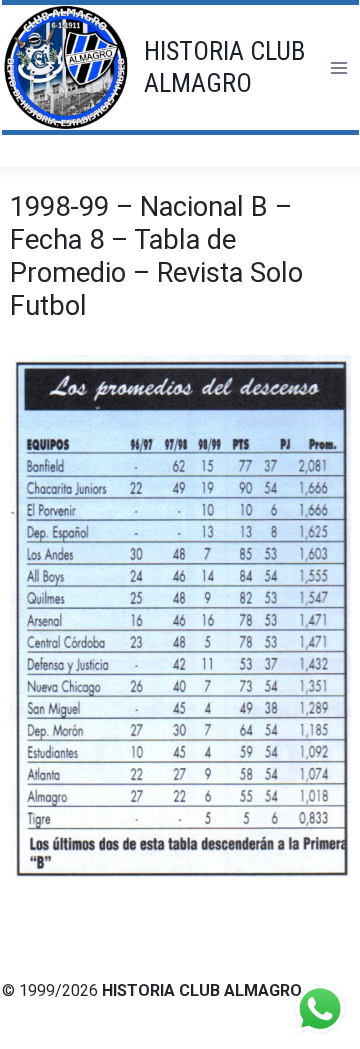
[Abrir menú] (338, 67)
